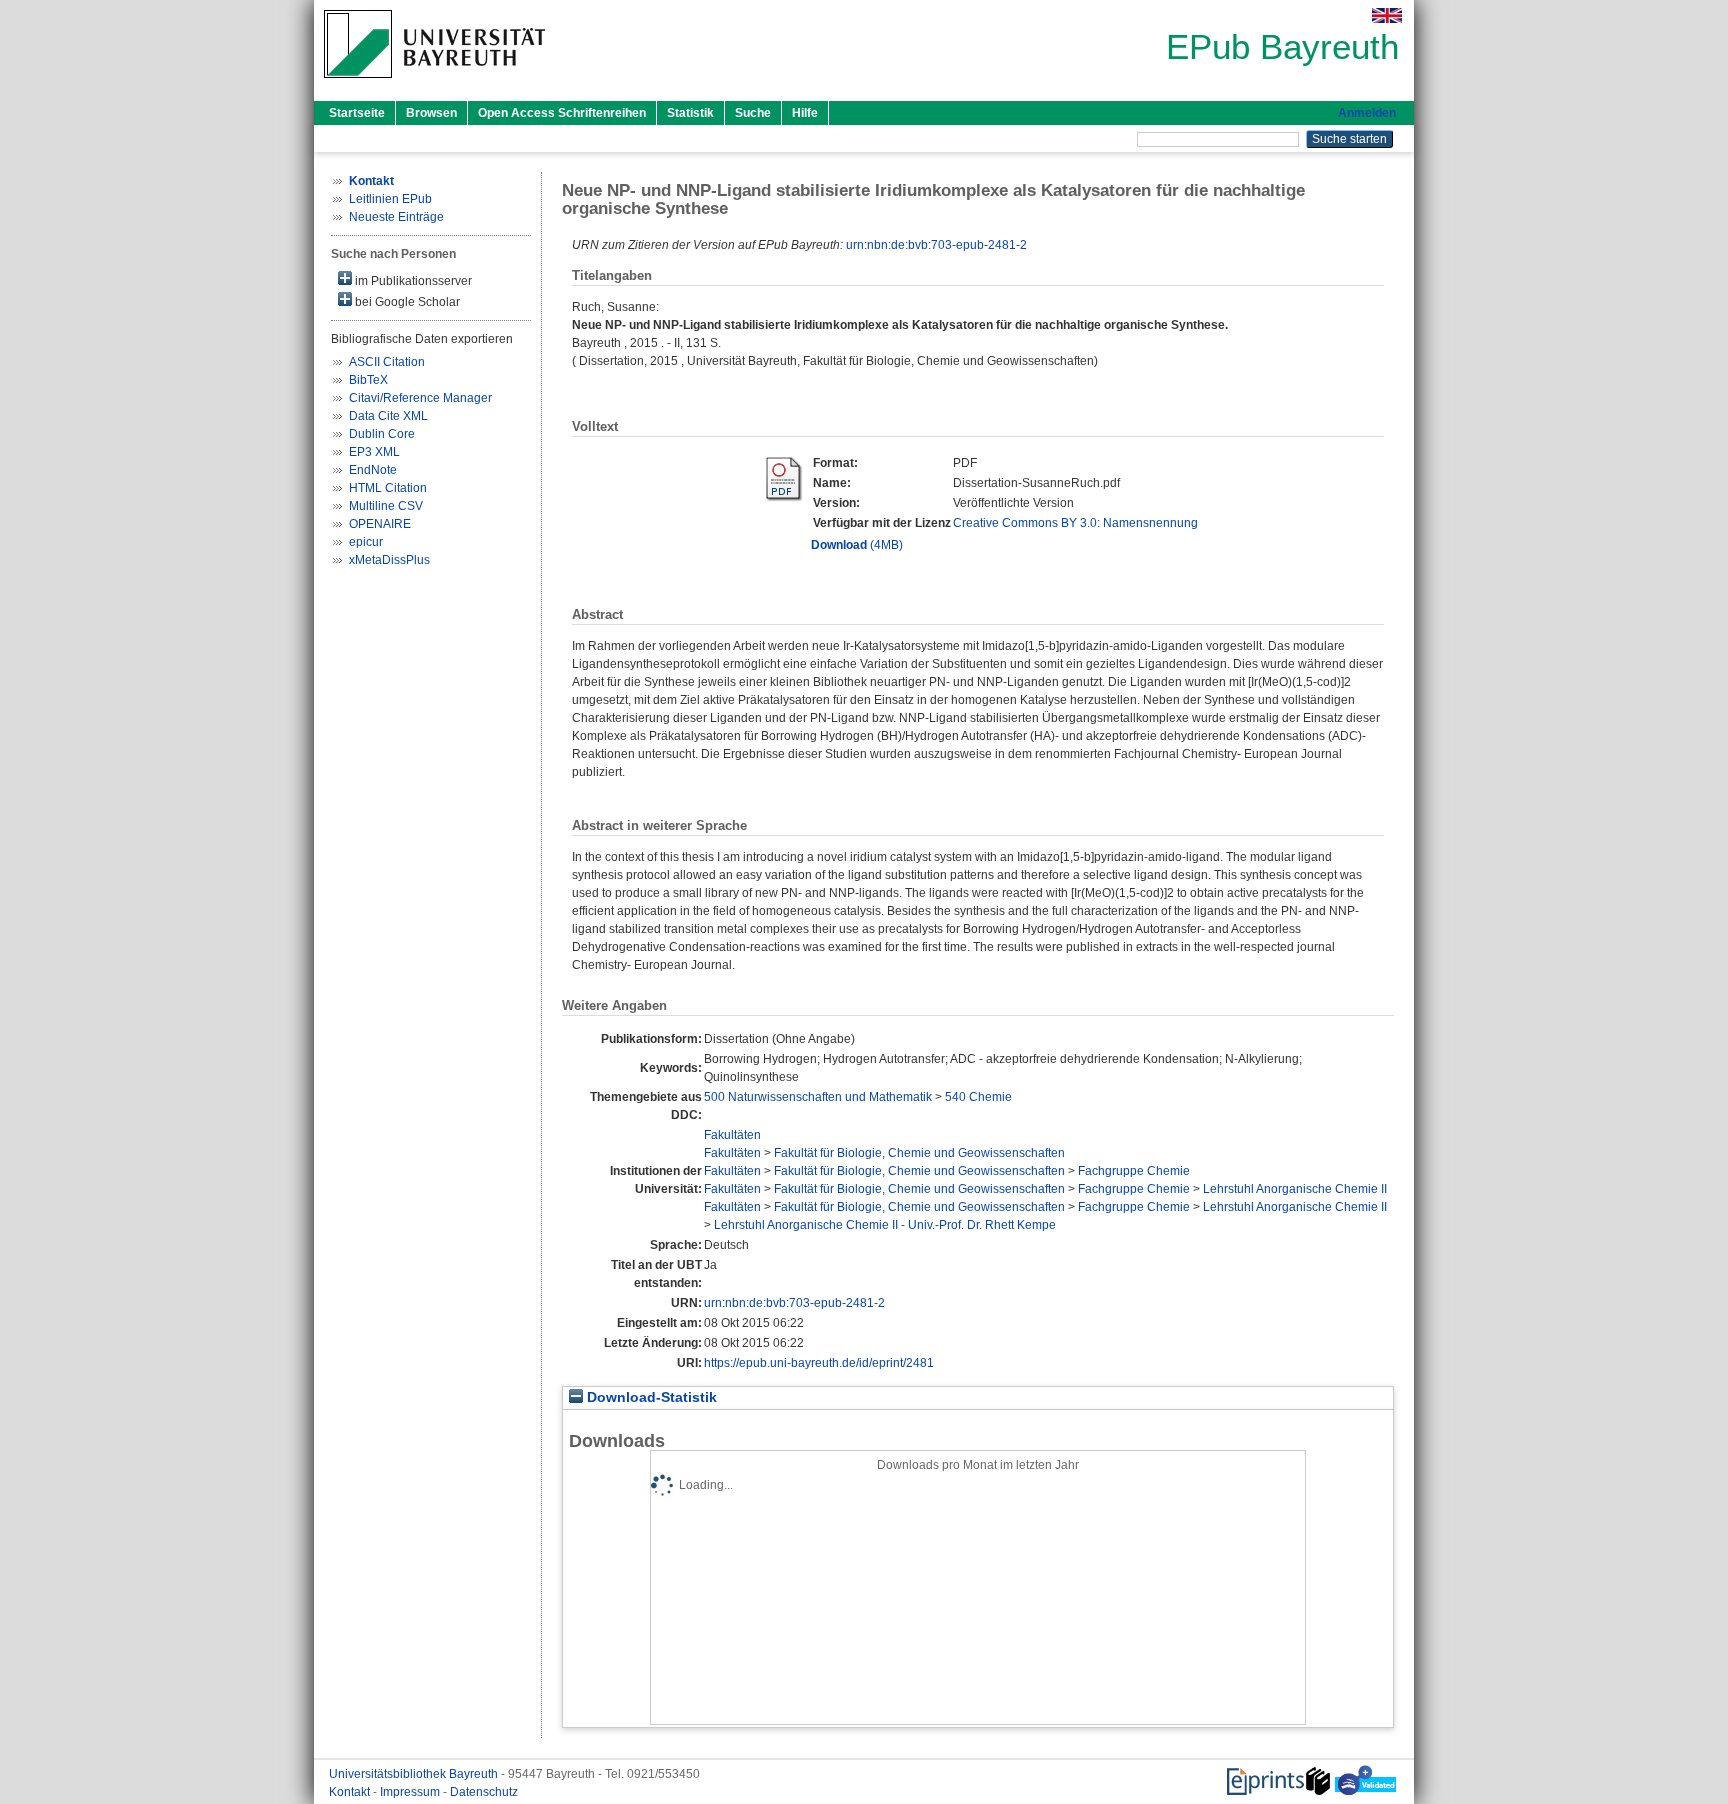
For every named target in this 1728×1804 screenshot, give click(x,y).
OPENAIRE (380, 524)
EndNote (373, 470)
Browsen (431, 113)
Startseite (357, 113)
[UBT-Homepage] (434, 84)
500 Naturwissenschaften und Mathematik (818, 1097)
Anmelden (1367, 113)
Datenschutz (484, 1792)
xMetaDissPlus (389, 560)
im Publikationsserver (412, 281)
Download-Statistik (650, 1397)
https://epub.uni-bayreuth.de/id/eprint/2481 (819, 1363)
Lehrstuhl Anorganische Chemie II (1295, 1189)
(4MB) (857, 545)
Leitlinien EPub (390, 199)
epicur (366, 542)
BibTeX (368, 380)
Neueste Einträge (396, 217)
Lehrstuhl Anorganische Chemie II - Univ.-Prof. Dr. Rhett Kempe (885, 1225)
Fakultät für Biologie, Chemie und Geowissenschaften (919, 1153)
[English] (1387, 15)
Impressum (411, 1792)
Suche (753, 113)
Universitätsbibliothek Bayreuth (415, 1774)
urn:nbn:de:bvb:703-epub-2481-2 (936, 245)
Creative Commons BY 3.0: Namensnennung (1075, 523)
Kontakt (351, 1792)
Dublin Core (382, 434)
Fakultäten (732, 1135)
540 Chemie (978, 1097)
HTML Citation (388, 488)
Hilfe (805, 113)
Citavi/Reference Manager (420, 398)
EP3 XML (374, 452)
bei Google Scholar (406, 302)
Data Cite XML (388, 416)
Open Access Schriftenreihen (562, 113)
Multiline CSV (386, 506)
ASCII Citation (387, 362)
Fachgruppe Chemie (1134, 1171)
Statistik (690, 113)
